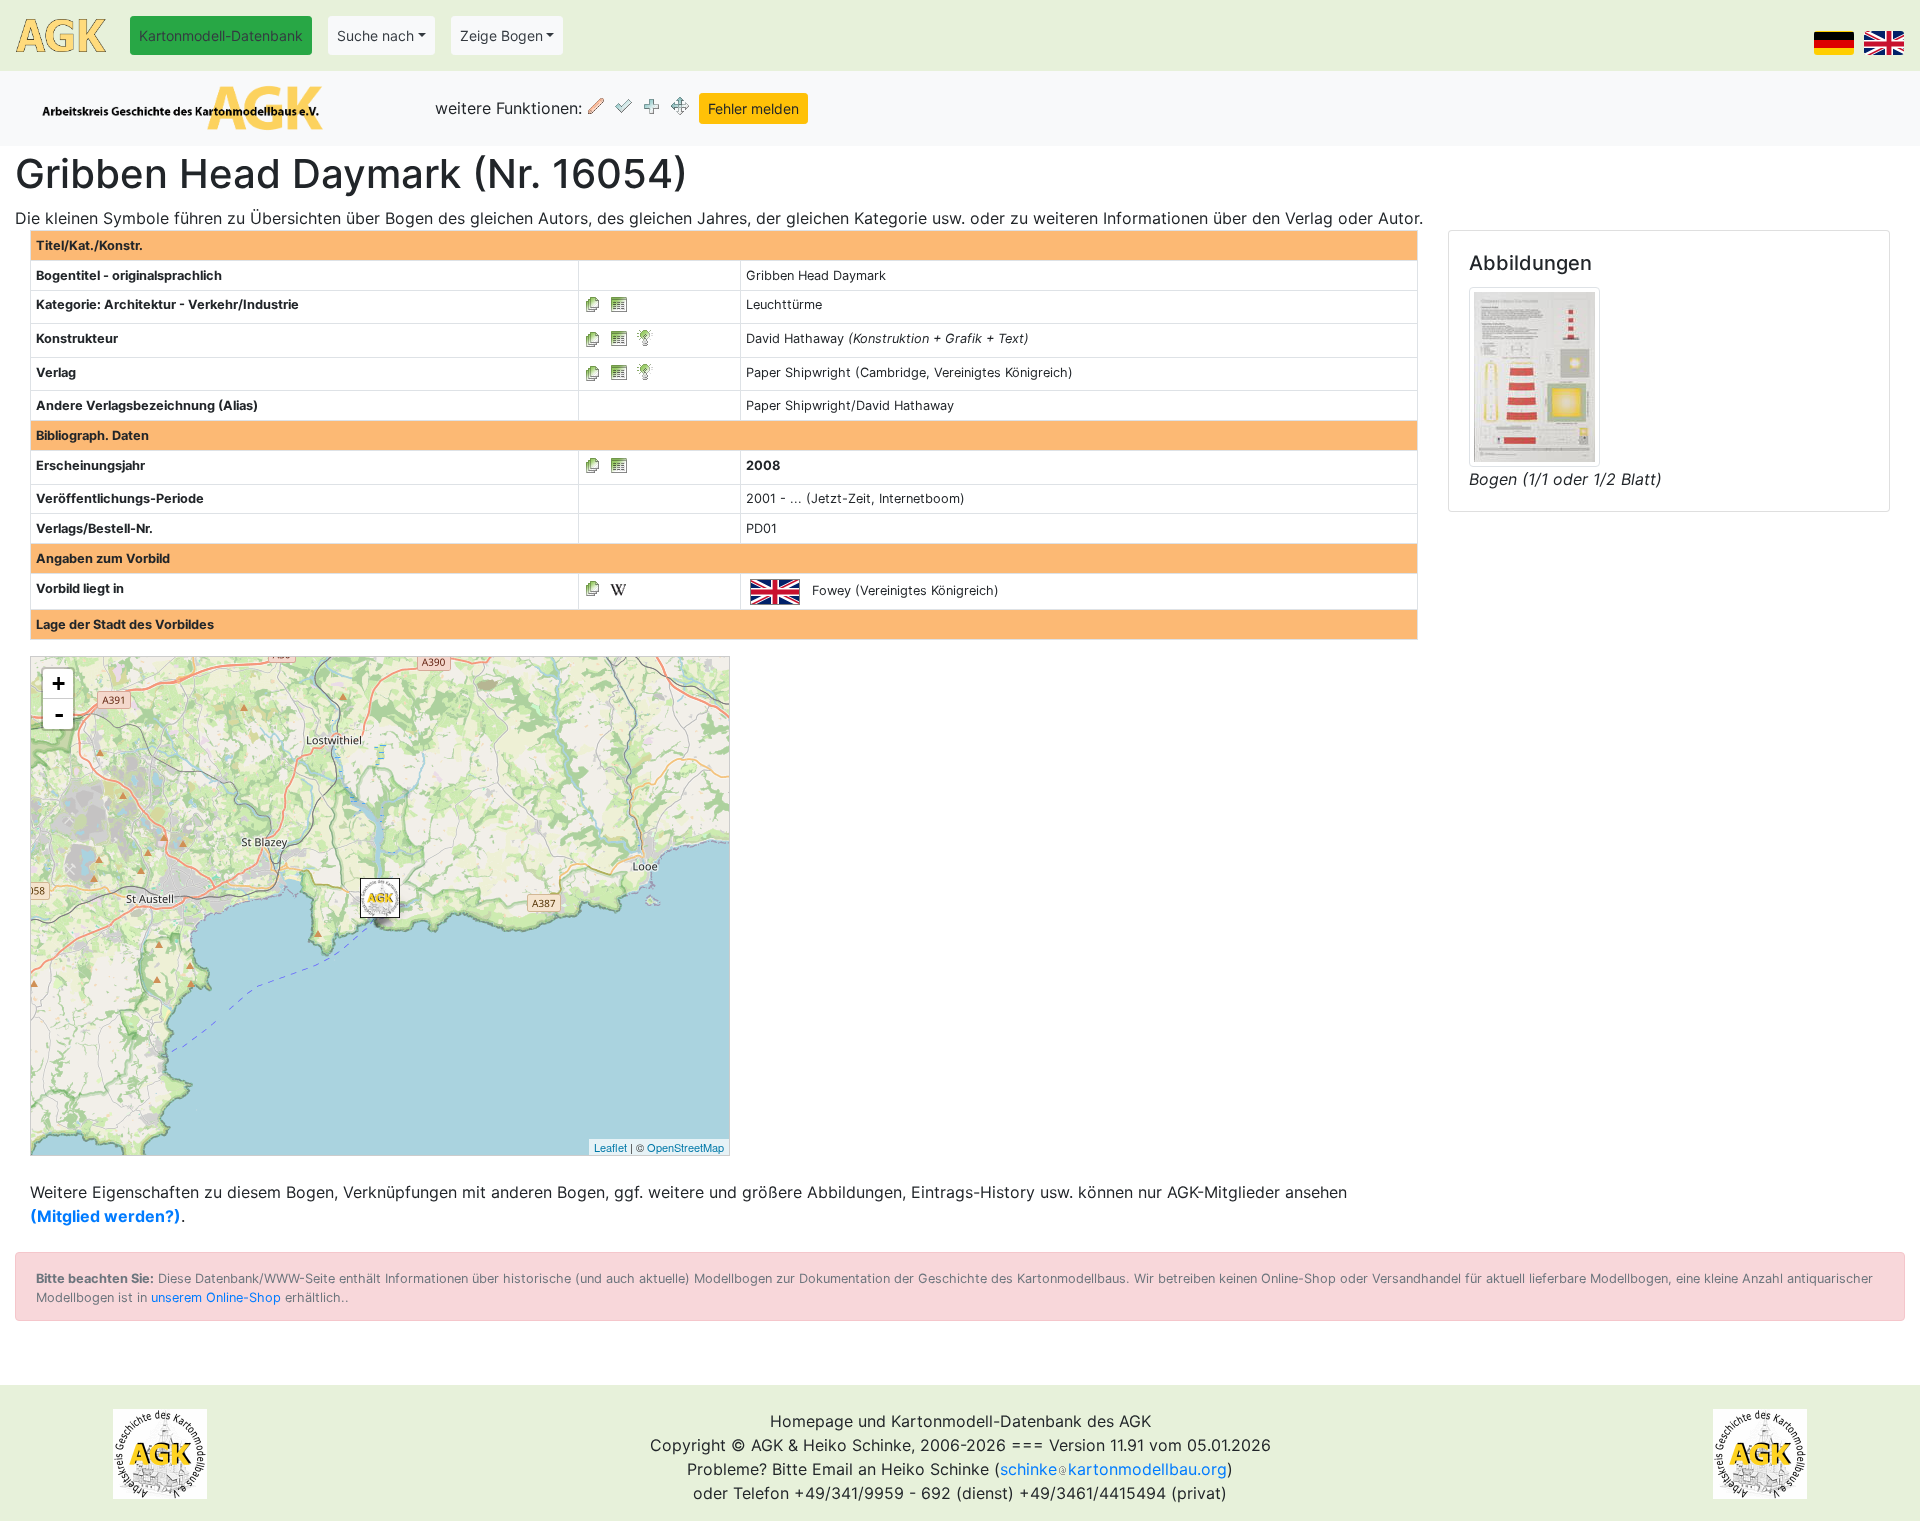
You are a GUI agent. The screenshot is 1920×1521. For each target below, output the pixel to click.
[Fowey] (380, 898)
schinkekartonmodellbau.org (1113, 1469)
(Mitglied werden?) (105, 1216)
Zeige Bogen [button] (501, 35)
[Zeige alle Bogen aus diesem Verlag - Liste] (593, 372)
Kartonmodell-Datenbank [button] (221, 35)
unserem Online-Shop (216, 1297)
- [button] (59, 714)
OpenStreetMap (685, 1147)
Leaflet (610, 1147)
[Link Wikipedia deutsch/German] (618, 588)
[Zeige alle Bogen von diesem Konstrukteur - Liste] (593, 338)
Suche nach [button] (375, 35)
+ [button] (58, 683)
